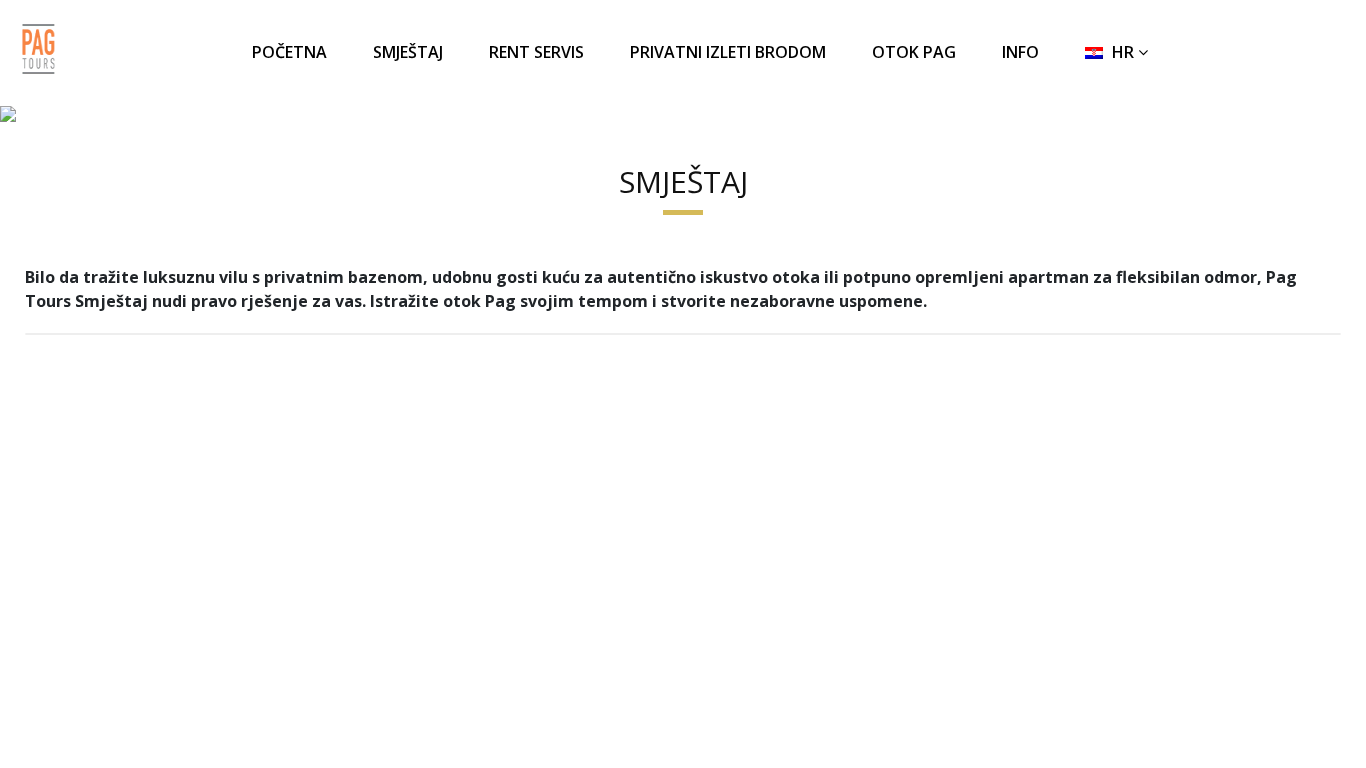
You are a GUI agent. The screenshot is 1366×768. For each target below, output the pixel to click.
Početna (289, 52)
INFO (1020, 52)
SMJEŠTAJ (408, 52)
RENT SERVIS (536, 52)
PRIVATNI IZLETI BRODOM (728, 52)
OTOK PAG (914, 52)
